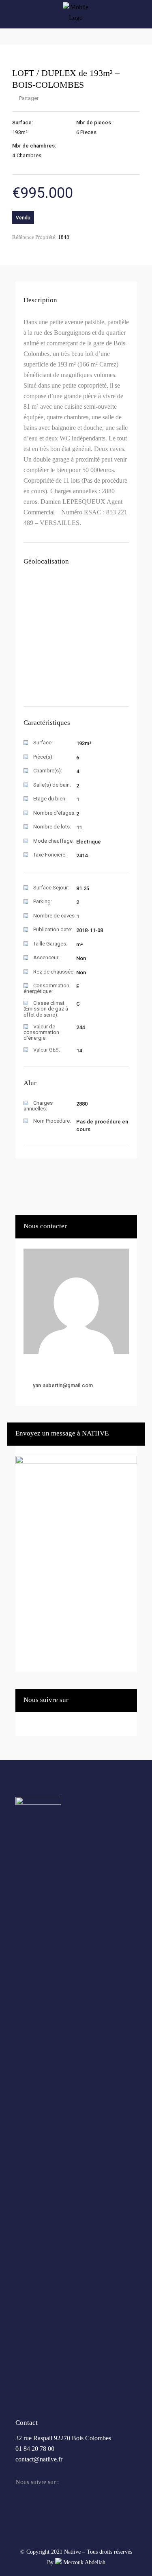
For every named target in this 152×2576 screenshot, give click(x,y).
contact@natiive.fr (39, 2459)
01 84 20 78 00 (35, 2449)
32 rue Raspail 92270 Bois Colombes (63, 2438)
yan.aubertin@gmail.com (63, 1385)
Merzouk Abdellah (83, 2562)
